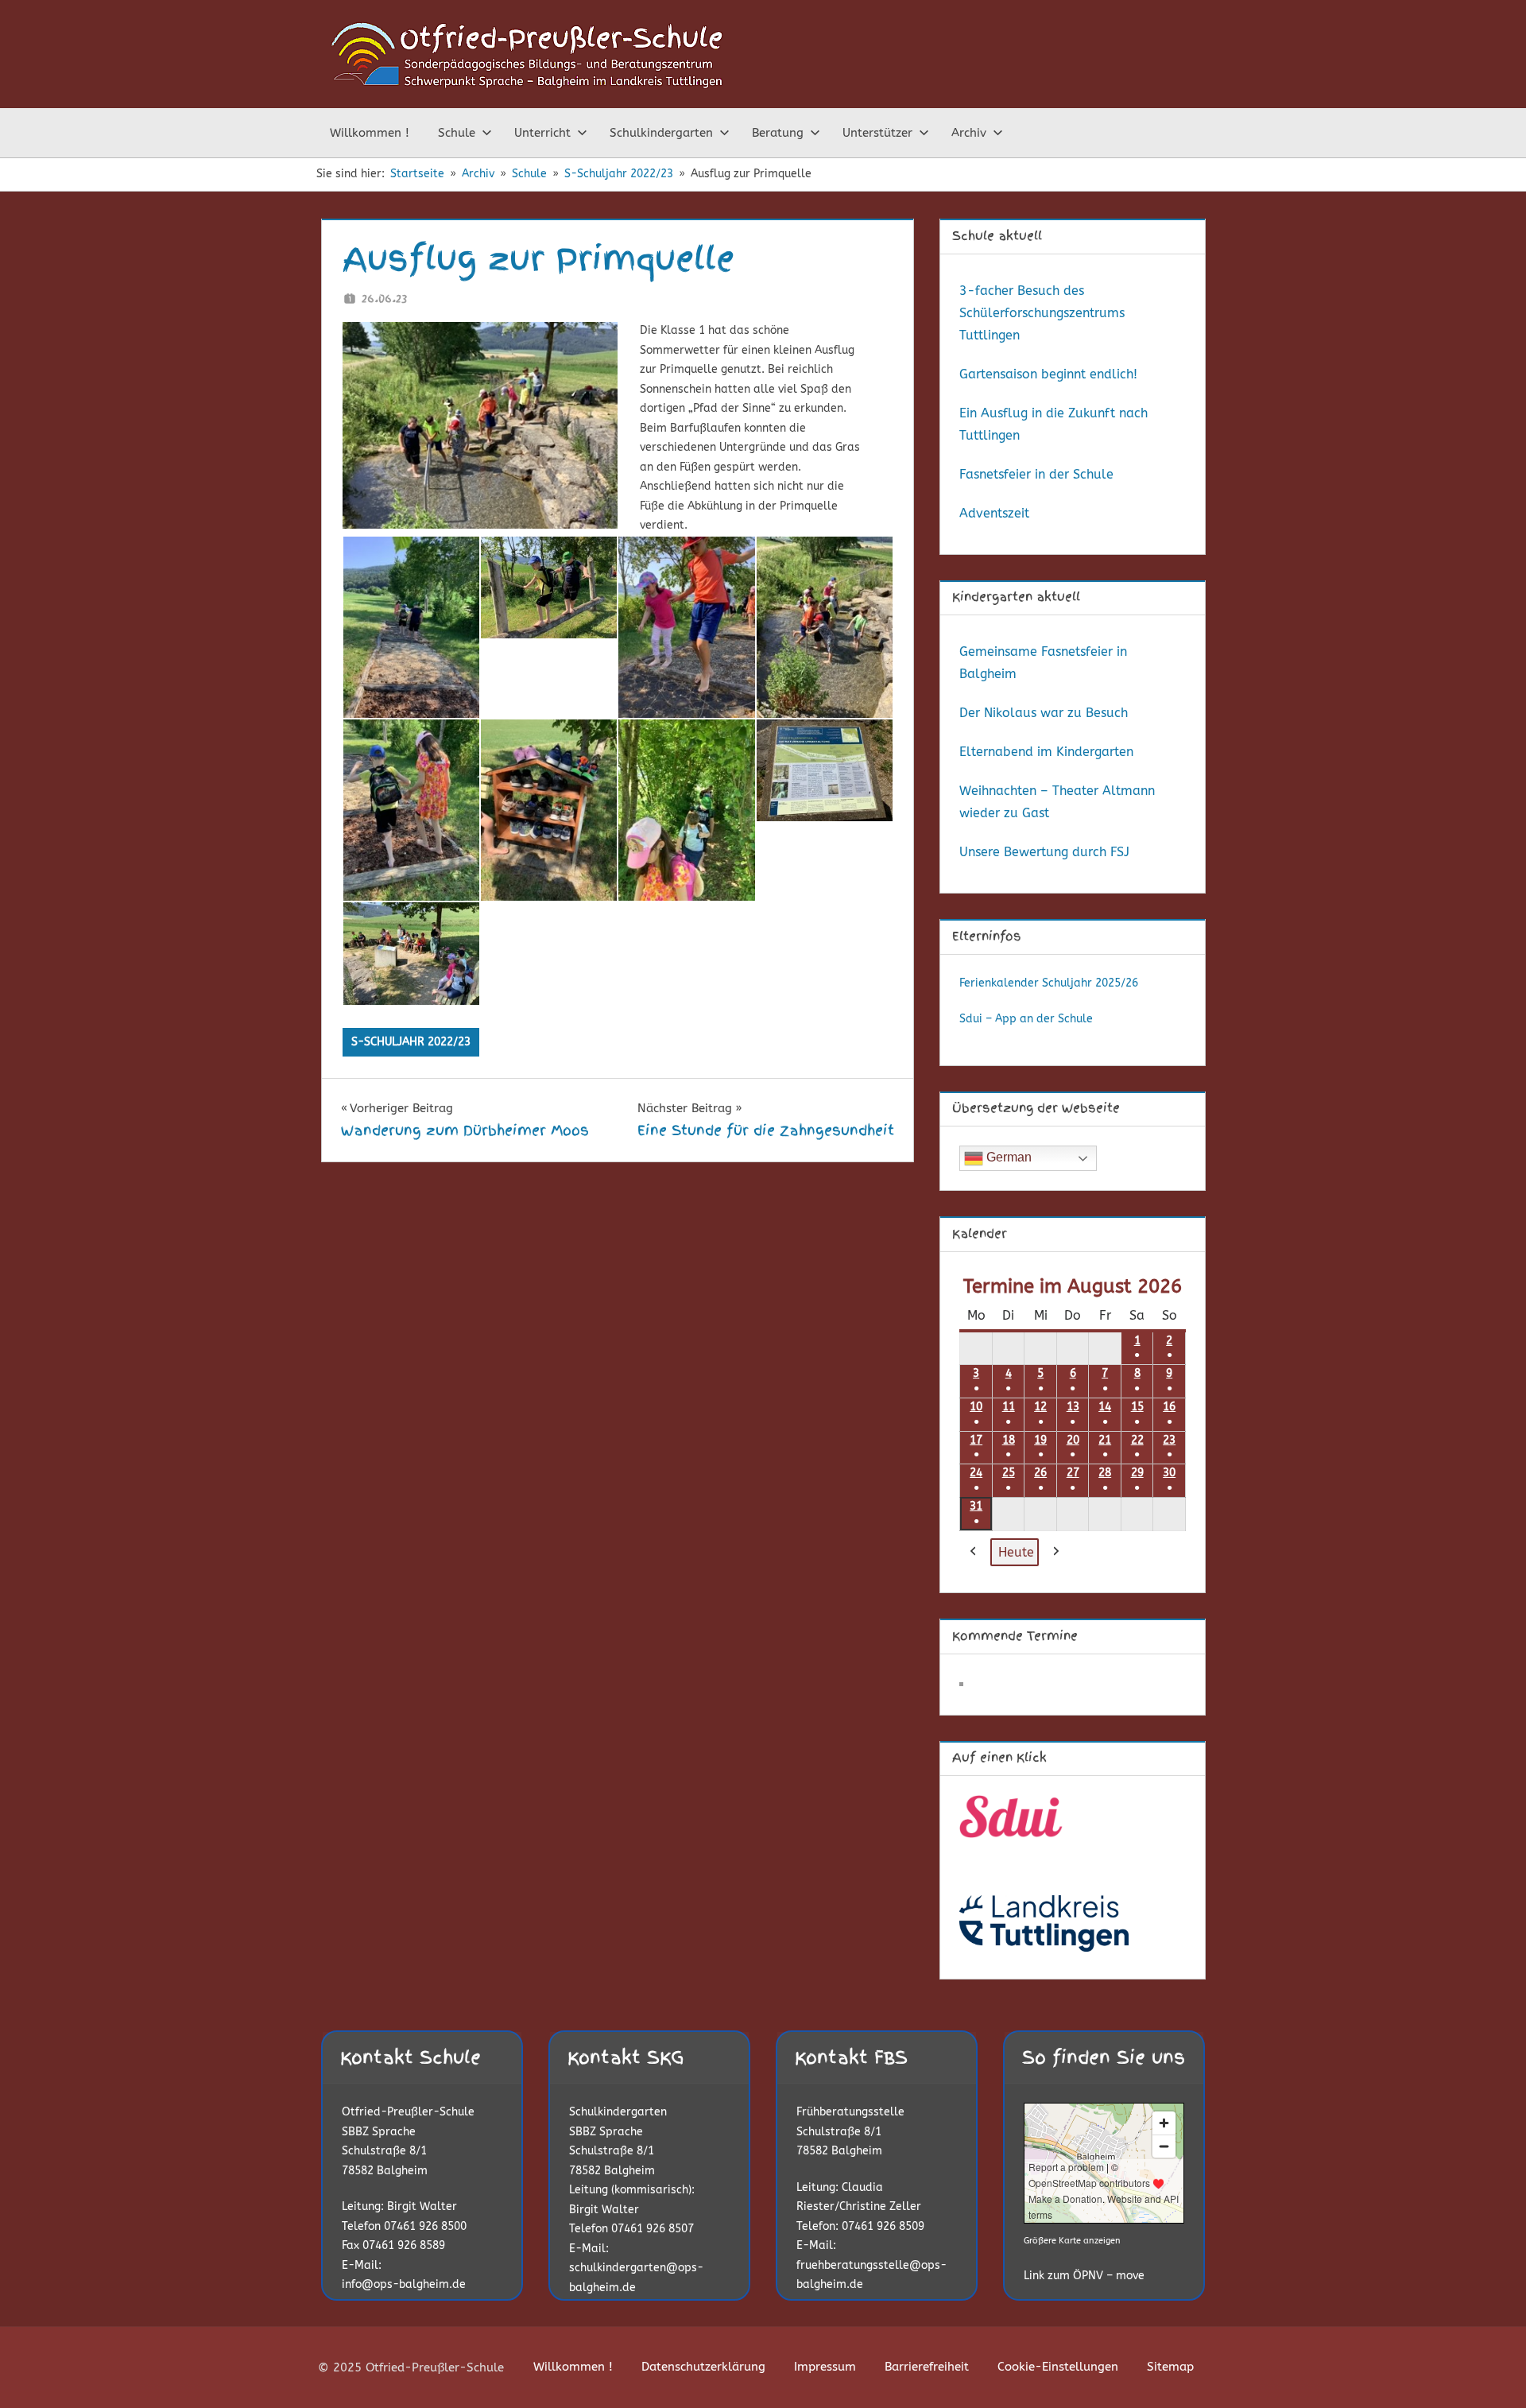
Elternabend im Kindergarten (1046, 752)
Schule (457, 133)
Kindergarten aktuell (1016, 597)
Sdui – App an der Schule (1026, 1019)
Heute (1016, 1552)
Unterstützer (877, 133)
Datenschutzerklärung (703, 2367)
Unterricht (542, 133)
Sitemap (1170, 2367)
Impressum (825, 2367)
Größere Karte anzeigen (1072, 2241)
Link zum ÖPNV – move (1084, 2276)
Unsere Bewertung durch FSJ (1044, 852)
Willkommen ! (370, 133)
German (1007, 1157)
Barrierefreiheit (927, 2367)
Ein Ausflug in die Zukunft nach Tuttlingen (1053, 424)
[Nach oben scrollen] (1488, 2370)
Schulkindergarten (661, 133)
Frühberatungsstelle (850, 2112)
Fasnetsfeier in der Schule (1036, 474)
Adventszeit (994, 513)
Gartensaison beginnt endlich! (1048, 374)
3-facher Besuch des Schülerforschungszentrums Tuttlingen (1042, 313)
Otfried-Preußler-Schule (408, 2112)
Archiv (969, 133)
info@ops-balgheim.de (404, 2284)
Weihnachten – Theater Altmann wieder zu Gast (1057, 802)
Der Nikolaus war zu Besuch (1044, 713)
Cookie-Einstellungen (1058, 2367)
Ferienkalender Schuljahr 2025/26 (1049, 983)
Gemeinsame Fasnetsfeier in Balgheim (1043, 663)
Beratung (778, 133)
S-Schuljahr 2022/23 (411, 1042)
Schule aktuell (997, 236)
